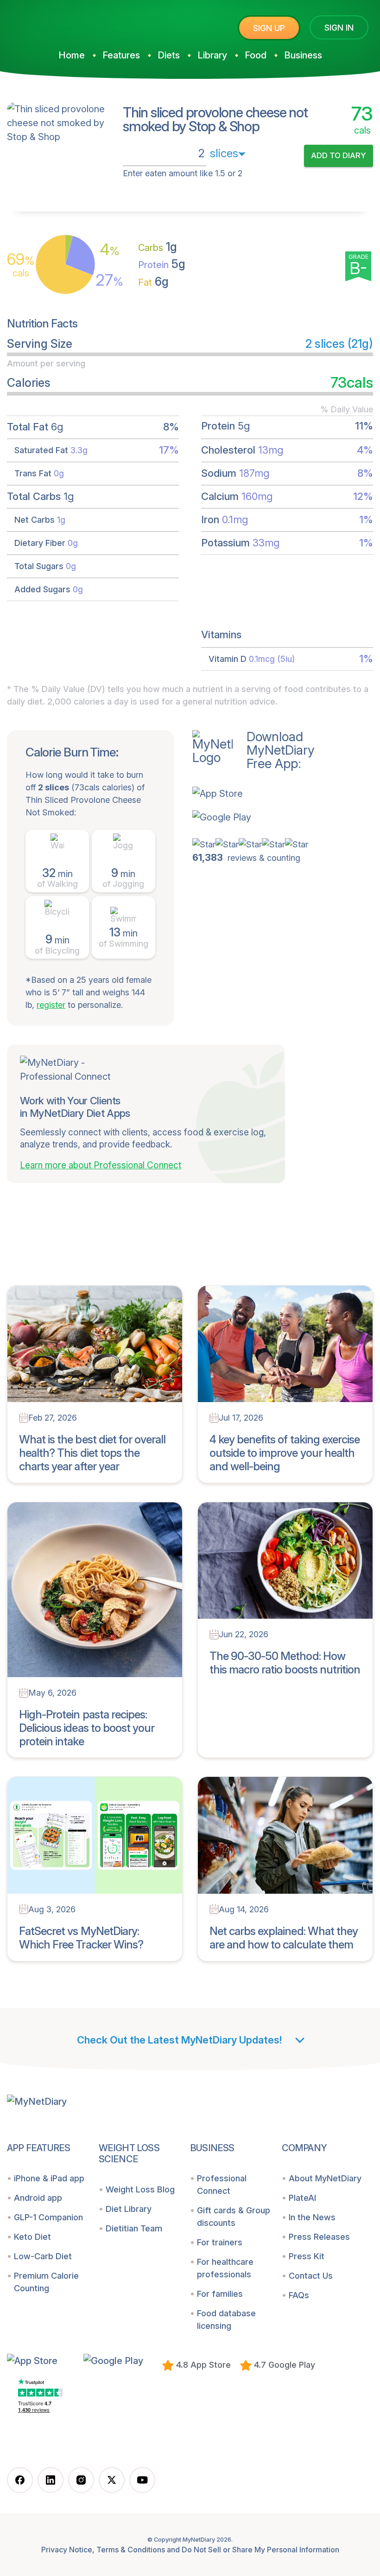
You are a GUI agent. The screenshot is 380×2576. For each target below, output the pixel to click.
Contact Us (311, 2276)
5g (162, 264)
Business (303, 55)
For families (220, 2294)
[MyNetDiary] (76, 24)
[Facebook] (20, 2480)
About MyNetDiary (325, 2178)
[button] (253, 793)
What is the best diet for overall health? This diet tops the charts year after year (92, 1453)
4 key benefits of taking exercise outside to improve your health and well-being (285, 1453)
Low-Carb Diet (43, 2256)
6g (153, 282)
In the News (312, 2217)
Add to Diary (339, 155)
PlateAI (302, 2198)
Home (72, 55)
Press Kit (307, 2256)
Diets (169, 55)
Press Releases (319, 2237)
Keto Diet (32, 2237)
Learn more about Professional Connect (101, 1165)
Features (121, 55)
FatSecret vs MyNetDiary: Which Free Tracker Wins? (81, 1938)
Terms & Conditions (131, 2550)
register (51, 1005)
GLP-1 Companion (48, 2217)
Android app (38, 2198)
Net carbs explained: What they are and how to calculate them (284, 1938)
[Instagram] (81, 2480)
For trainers (220, 2242)
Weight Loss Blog (140, 2189)
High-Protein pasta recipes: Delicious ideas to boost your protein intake (87, 1728)
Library (212, 55)
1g (158, 247)
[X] (112, 2480)
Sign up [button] (269, 28)
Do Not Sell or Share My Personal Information (260, 2550)
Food (256, 55)
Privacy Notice (67, 2550)
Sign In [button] (339, 28)
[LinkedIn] (51, 2480)
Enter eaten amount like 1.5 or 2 (183, 173)
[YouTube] (142, 2480)
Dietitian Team (134, 2228)
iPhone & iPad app (49, 2178)
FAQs (299, 2295)
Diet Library (129, 2209)
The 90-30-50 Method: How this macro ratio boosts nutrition (285, 1663)
